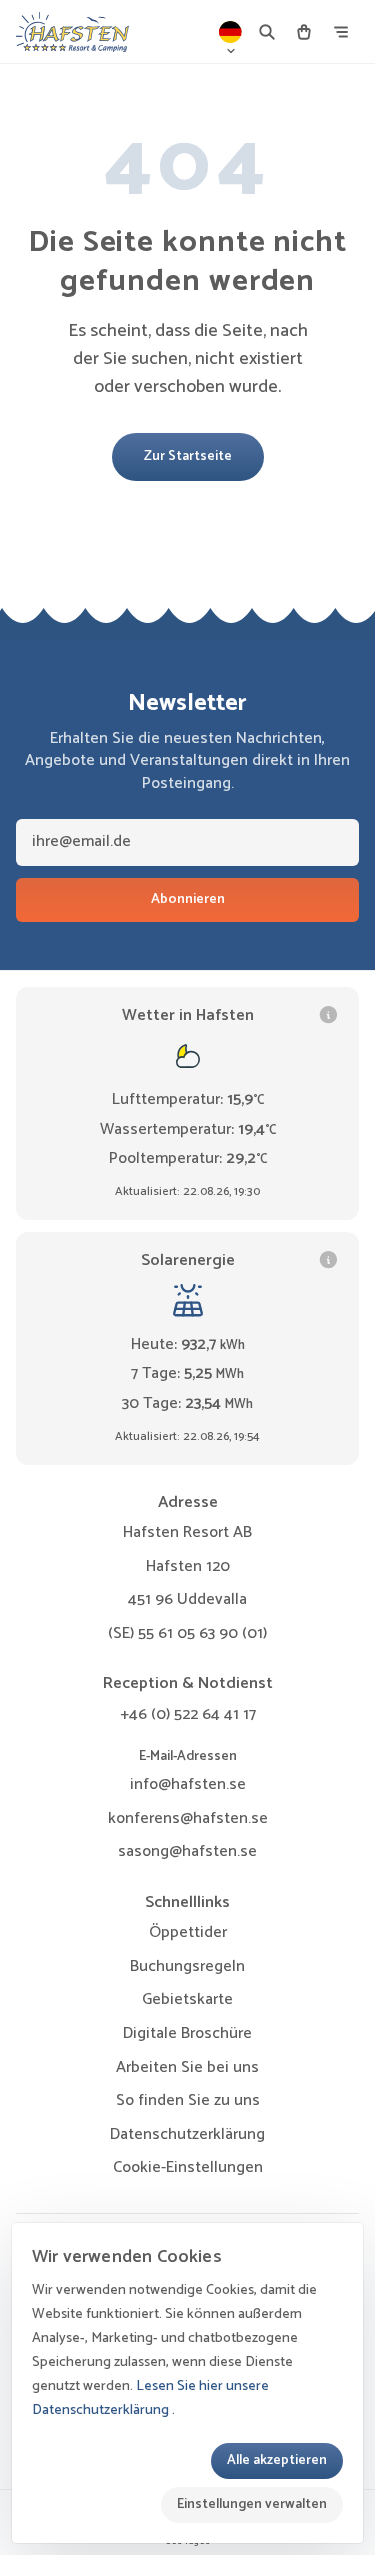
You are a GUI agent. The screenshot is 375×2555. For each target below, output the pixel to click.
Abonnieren (188, 899)
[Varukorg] (304, 32)
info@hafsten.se (188, 1784)
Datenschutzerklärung (187, 2134)
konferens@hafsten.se (188, 1818)
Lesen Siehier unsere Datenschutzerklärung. (150, 2398)
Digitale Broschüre (187, 2033)
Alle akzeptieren (277, 2460)
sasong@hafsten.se (187, 1851)
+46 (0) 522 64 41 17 (188, 1714)
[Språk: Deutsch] (231, 32)
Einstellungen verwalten (252, 2504)
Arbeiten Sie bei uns (187, 2067)
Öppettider (188, 1932)
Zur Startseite (188, 456)
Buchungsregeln (187, 1966)
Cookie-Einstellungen (188, 2168)
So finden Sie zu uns (188, 2100)
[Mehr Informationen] (328, 1014)
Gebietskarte (187, 1999)
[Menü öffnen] (341, 32)
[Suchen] (267, 32)
